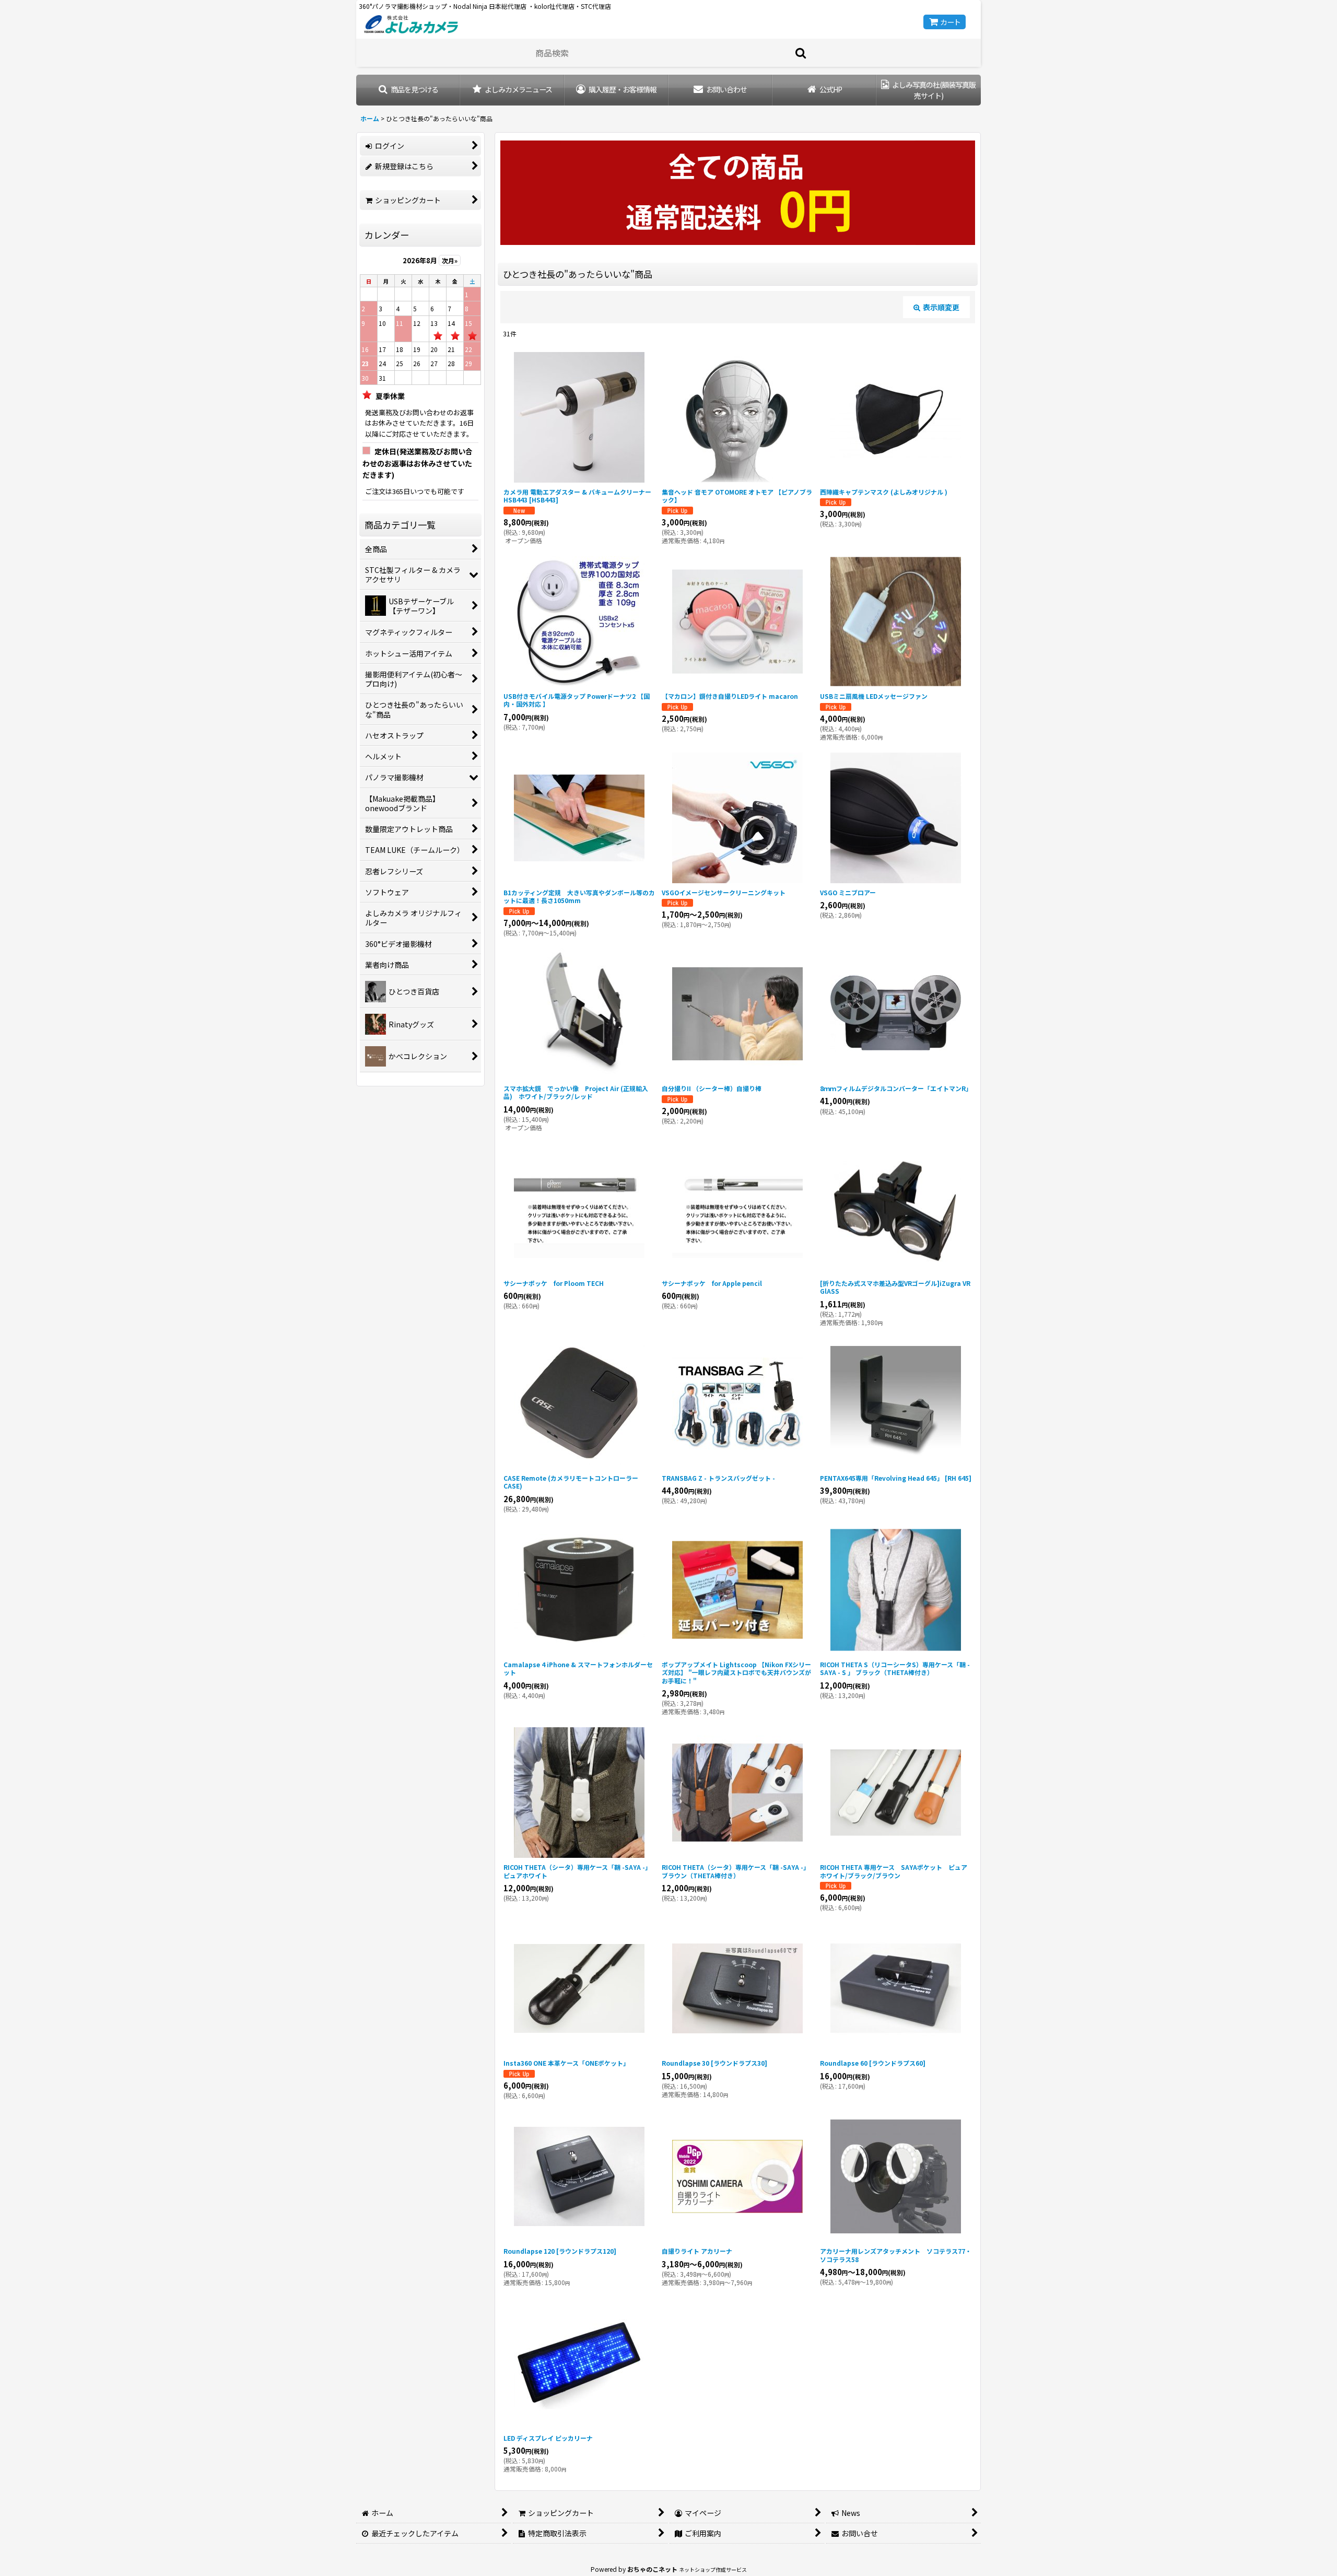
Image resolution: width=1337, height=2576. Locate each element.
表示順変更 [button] (941, 307)
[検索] (801, 53)
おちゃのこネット (652, 2569)
